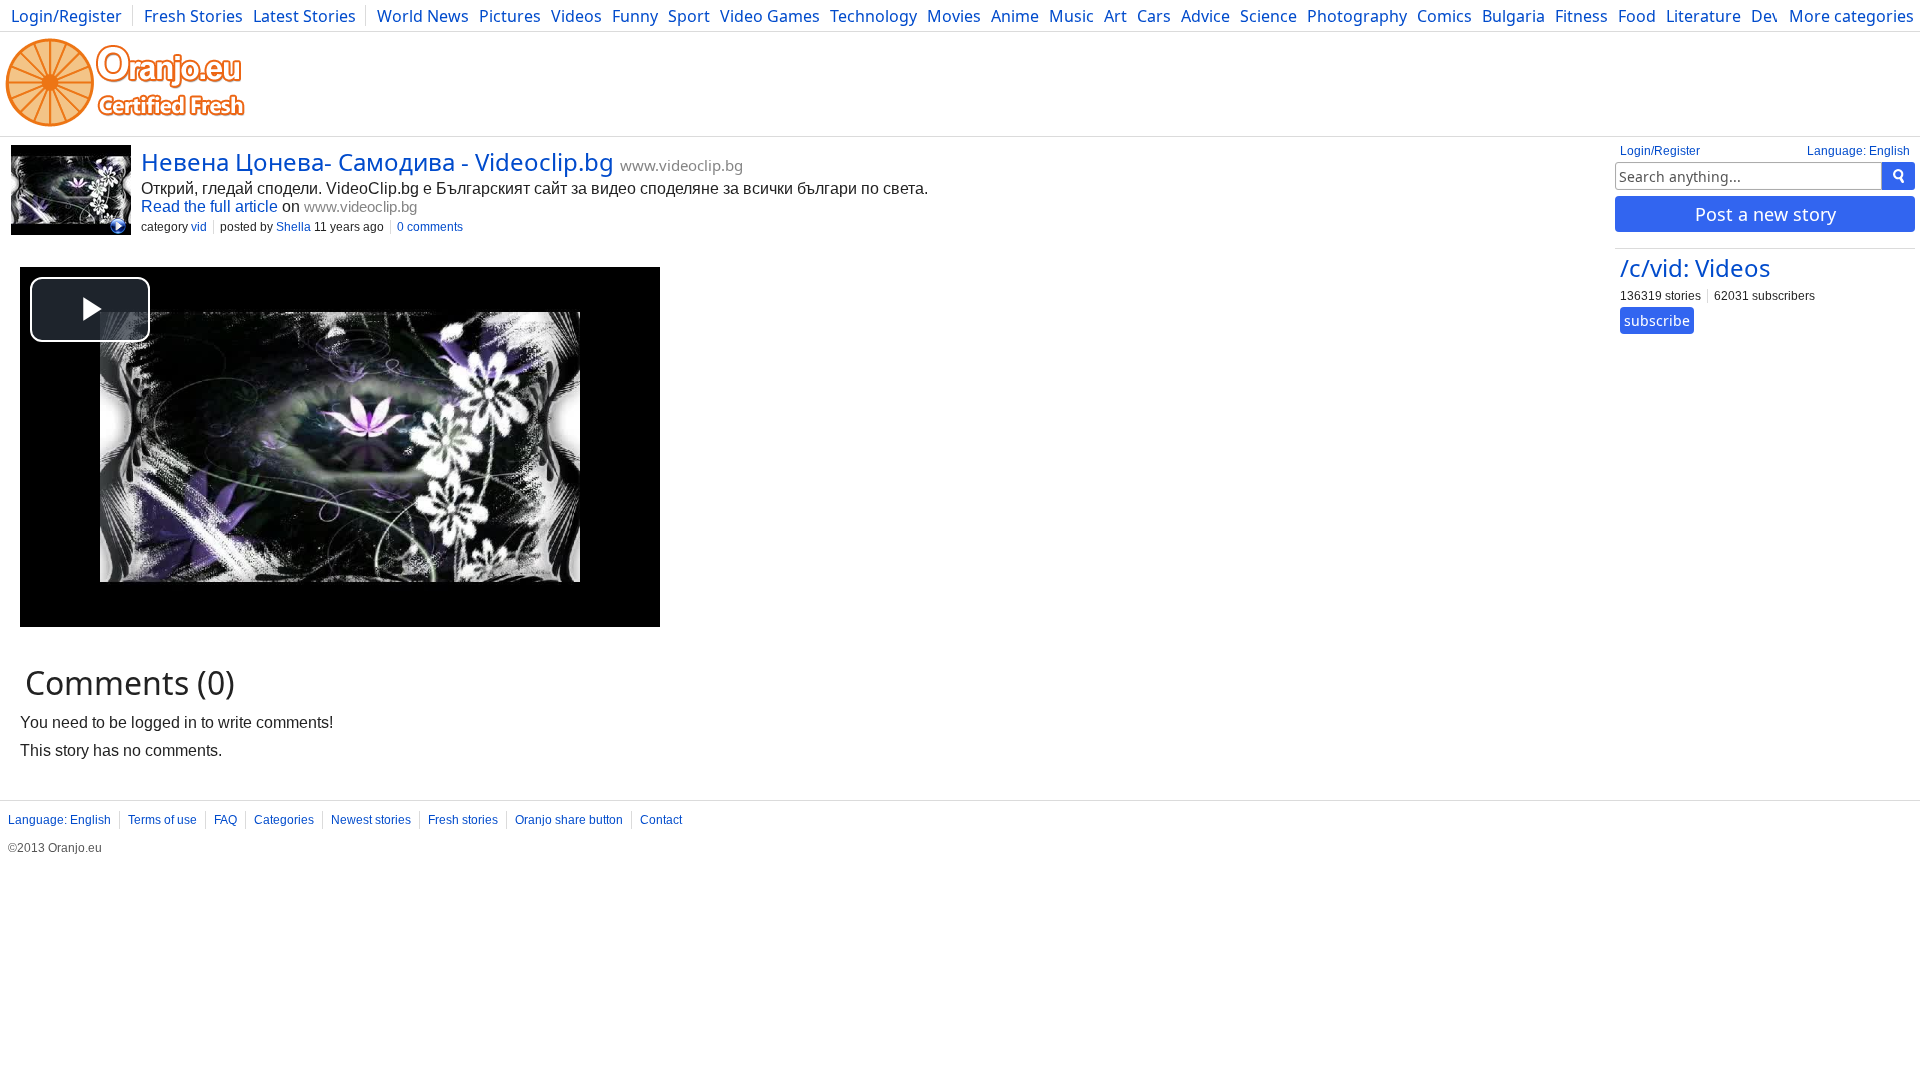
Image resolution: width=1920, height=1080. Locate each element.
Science (1268, 16)
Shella (293, 227)
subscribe (1657, 320)
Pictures (510, 16)
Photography (1357, 16)
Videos (576, 16)
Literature (1703, 16)
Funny (635, 16)
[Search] (1898, 176)
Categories (284, 820)
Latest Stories (304, 16)
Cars (1154, 16)
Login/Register (66, 16)
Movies (954, 16)
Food (1637, 16)
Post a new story (1765, 214)
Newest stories (371, 820)
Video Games (770, 16)
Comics (1444, 16)
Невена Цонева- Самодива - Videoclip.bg (377, 161)
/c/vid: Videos (1695, 267)
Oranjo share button (569, 820)
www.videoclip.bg (681, 165)
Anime (1015, 16)
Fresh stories (463, 820)
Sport (689, 16)
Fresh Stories (193, 16)
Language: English (1858, 151)
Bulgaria (1513, 16)
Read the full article (209, 206)
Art (1115, 16)
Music (1071, 16)
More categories (1851, 16)
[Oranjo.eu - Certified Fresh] (125, 126)
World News (423, 16)
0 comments (430, 227)
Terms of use (162, 820)
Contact (661, 820)
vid (199, 227)
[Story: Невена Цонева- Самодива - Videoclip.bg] (71, 192)
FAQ (225, 820)
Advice (1205, 16)
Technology (873, 16)
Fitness (1581, 16)
